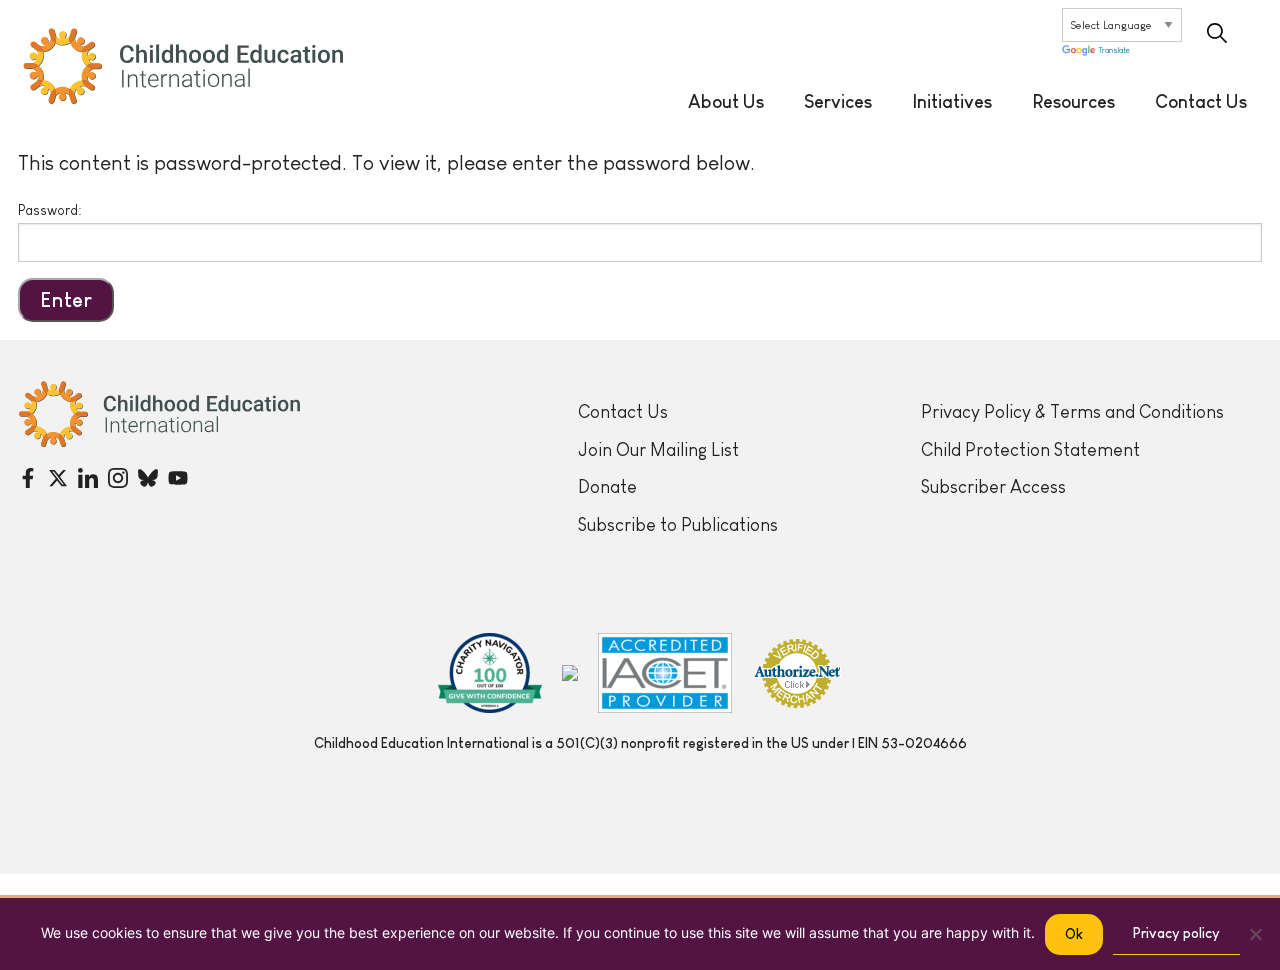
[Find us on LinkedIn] (88, 478)
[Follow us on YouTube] (178, 478)
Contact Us (623, 412)
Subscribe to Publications (678, 525)
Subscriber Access (993, 487)
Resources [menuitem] (1073, 102)
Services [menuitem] (838, 102)
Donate (607, 487)
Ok (1074, 934)
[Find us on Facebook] (28, 478)
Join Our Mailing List (658, 450)
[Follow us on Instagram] (118, 478)
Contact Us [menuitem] (1201, 102)
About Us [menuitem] (726, 102)
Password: (50, 210)
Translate (1114, 51)
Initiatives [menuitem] (952, 102)
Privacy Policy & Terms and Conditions (1072, 412)
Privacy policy (1176, 933)
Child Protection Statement (1030, 450)
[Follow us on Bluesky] (148, 478)
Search (1217, 33)
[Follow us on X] (58, 478)
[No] (1255, 934)
